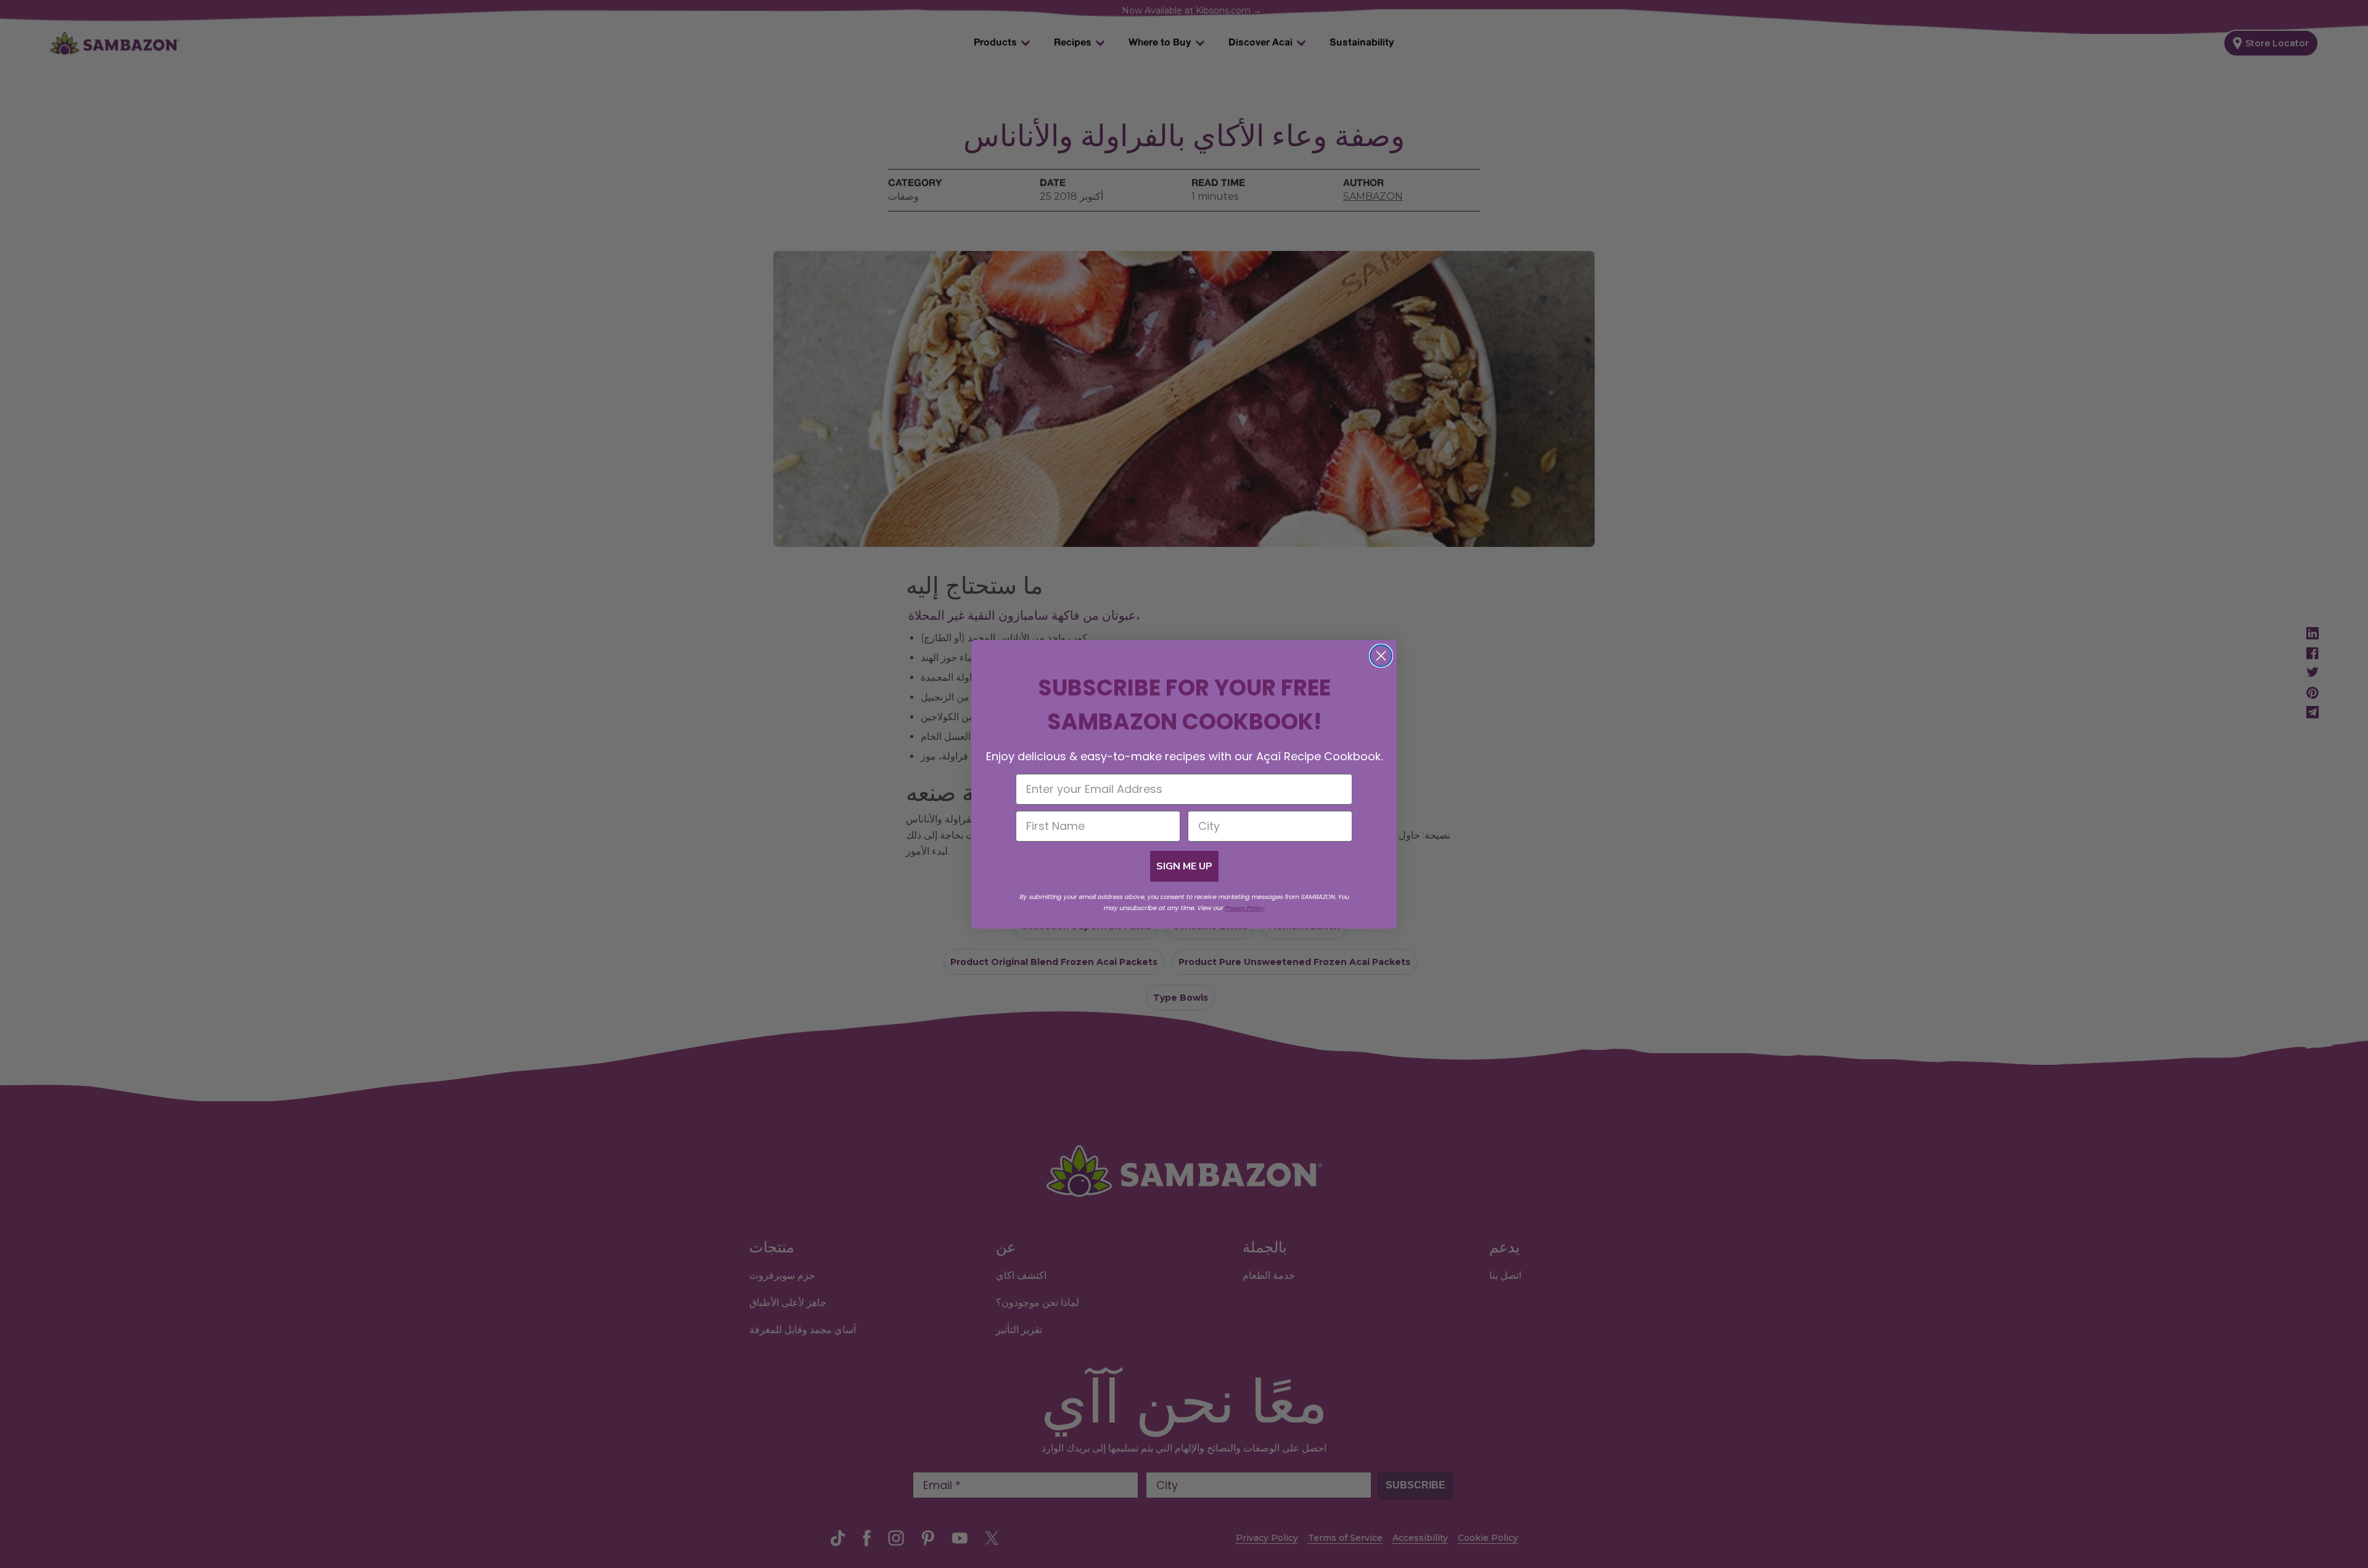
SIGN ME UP (1184, 866)
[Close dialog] (1381, 656)
